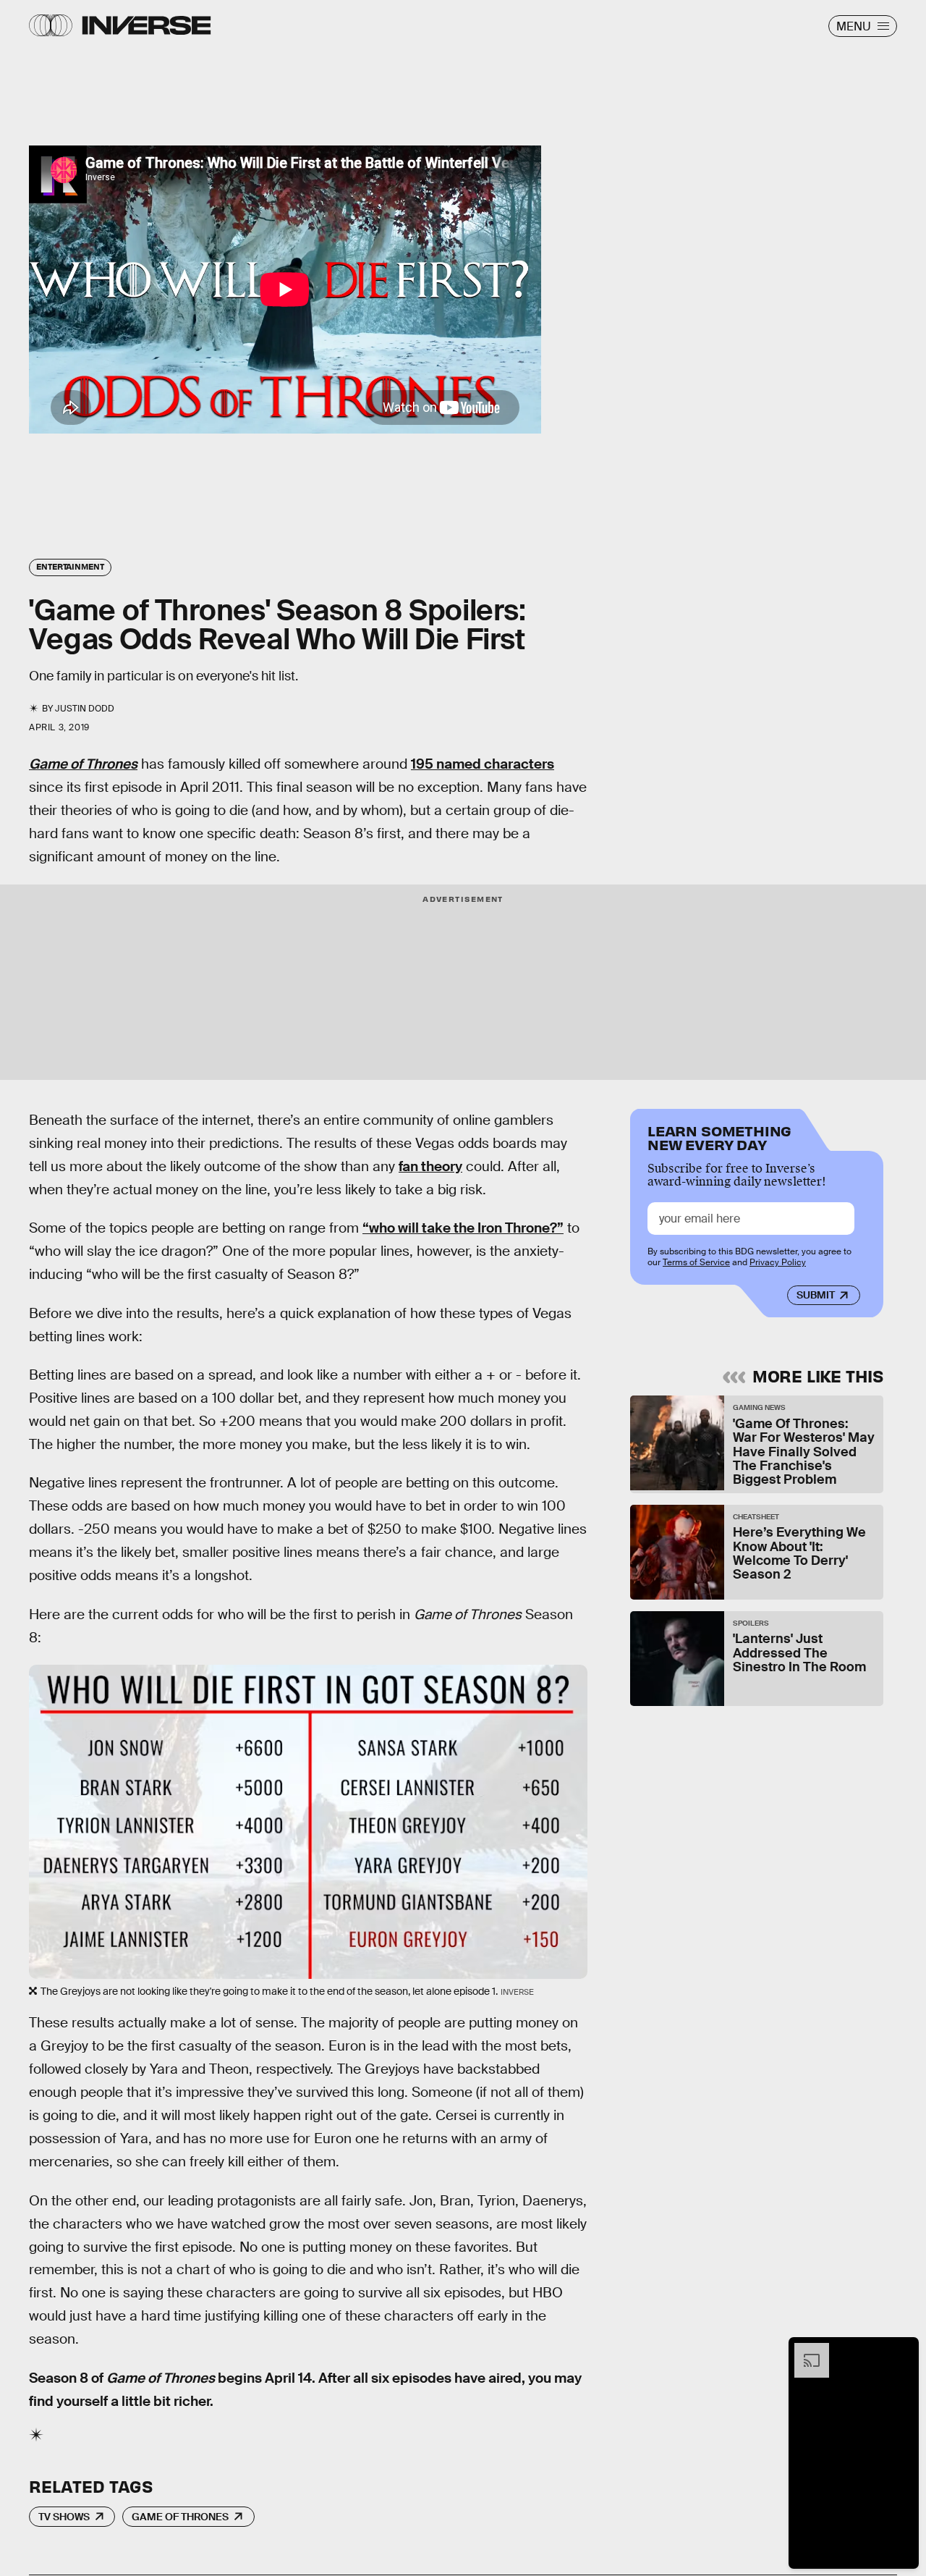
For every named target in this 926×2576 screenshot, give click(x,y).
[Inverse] (146, 25)
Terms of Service (696, 1262)
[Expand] (804, 2350)
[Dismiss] (903, 2350)
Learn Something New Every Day (719, 1137)
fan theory (430, 1166)
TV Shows (64, 2517)
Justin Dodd (85, 709)
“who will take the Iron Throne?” (463, 1228)
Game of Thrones (180, 2517)
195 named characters (483, 764)
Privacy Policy (778, 1262)
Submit (816, 1295)
